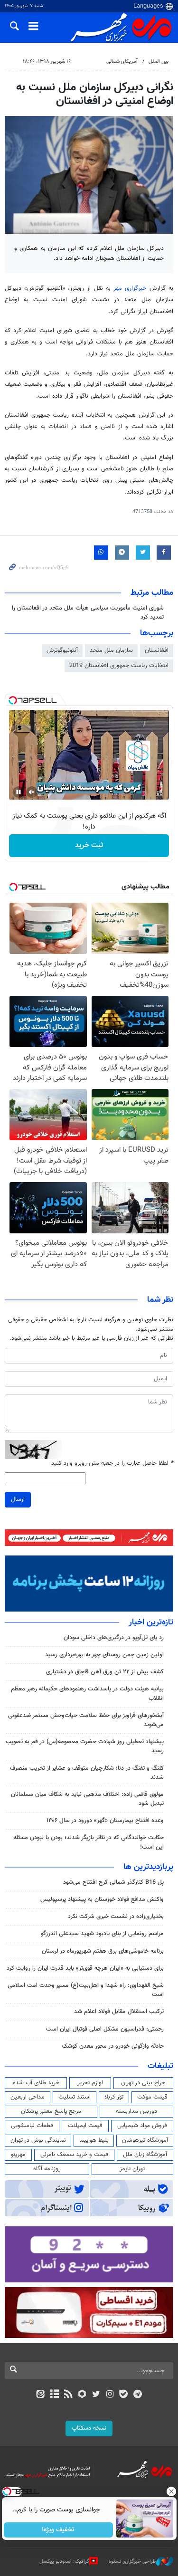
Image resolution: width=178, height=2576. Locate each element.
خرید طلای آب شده (36, 2083)
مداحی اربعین (28, 2097)
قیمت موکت (152, 2097)
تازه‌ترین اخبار (151, 1622)
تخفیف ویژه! (58, 2530)
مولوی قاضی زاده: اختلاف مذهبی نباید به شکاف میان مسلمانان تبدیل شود (87, 1799)
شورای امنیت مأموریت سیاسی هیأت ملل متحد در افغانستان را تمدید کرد (88, 613)
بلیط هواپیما (94, 2140)
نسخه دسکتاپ (89, 2428)
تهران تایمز (132, 2169)
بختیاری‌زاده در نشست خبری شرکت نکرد (116, 1917)
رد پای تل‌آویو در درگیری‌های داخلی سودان (114, 1638)
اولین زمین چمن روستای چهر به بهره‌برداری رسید (104, 1655)
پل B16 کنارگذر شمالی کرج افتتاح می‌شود (113, 1882)
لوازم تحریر (90, 2083)
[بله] (124, 2395)
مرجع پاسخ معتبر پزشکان (51, 2111)
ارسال (18, 1499)
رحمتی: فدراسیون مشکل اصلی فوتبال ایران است (105, 2029)
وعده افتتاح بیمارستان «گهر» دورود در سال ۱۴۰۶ (105, 1821)
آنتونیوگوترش (62, 650)
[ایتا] (41, 2395)
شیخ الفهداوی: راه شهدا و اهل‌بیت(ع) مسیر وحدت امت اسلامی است (86, 1990)
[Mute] (32, 792)
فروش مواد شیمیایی (142, 2126)
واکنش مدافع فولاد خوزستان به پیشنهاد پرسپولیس (102, 1899)
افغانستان (157, 650)
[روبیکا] (82, 2395)
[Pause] (19, 792)
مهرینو (18, 2155)
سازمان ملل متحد (111, 650)
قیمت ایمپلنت (85, 2126)
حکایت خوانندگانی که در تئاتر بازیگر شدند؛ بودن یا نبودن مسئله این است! (89, 1842)
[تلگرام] (137, 2395)
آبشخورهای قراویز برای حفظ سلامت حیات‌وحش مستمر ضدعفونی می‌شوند (86, 1720)
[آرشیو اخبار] (54, 2395)
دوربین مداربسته (136, 2111)
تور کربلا (114, 2097)
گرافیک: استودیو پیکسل (64, 2562)
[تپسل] (13, 700)
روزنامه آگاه (47, 2169)
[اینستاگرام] (110, 2395)
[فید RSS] (68, 2395)
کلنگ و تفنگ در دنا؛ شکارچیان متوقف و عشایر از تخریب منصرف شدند (87, 1773)
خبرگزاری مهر (131, 288)
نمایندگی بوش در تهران (38, 2140)
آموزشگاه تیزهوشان (145, 2140)
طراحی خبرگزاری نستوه (132, 2562)
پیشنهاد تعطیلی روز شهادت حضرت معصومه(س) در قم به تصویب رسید (85, 1746)
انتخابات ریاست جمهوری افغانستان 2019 (119, 666)
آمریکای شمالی (122, 62)
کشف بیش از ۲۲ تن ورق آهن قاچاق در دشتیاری (105, 1672)
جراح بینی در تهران (143, 2083)
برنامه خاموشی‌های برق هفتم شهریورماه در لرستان (103, 1951)
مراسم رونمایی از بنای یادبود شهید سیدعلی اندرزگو (102, 1934)
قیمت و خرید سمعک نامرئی (74, 2155)
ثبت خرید (89, 845)
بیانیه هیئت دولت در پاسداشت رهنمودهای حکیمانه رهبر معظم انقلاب (87, 1693)
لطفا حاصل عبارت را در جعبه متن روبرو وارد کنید (112, 1464)
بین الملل (159, 62)
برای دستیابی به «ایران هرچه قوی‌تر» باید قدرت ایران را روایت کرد (85, 1968)
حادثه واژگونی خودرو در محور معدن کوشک (113, 2046)
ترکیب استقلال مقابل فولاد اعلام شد (119, 2012)
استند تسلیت (75, 2097)
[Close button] (171, 2491)
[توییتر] (96, 2395)
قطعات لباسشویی (32, 2126)
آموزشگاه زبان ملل (145, 2155)
